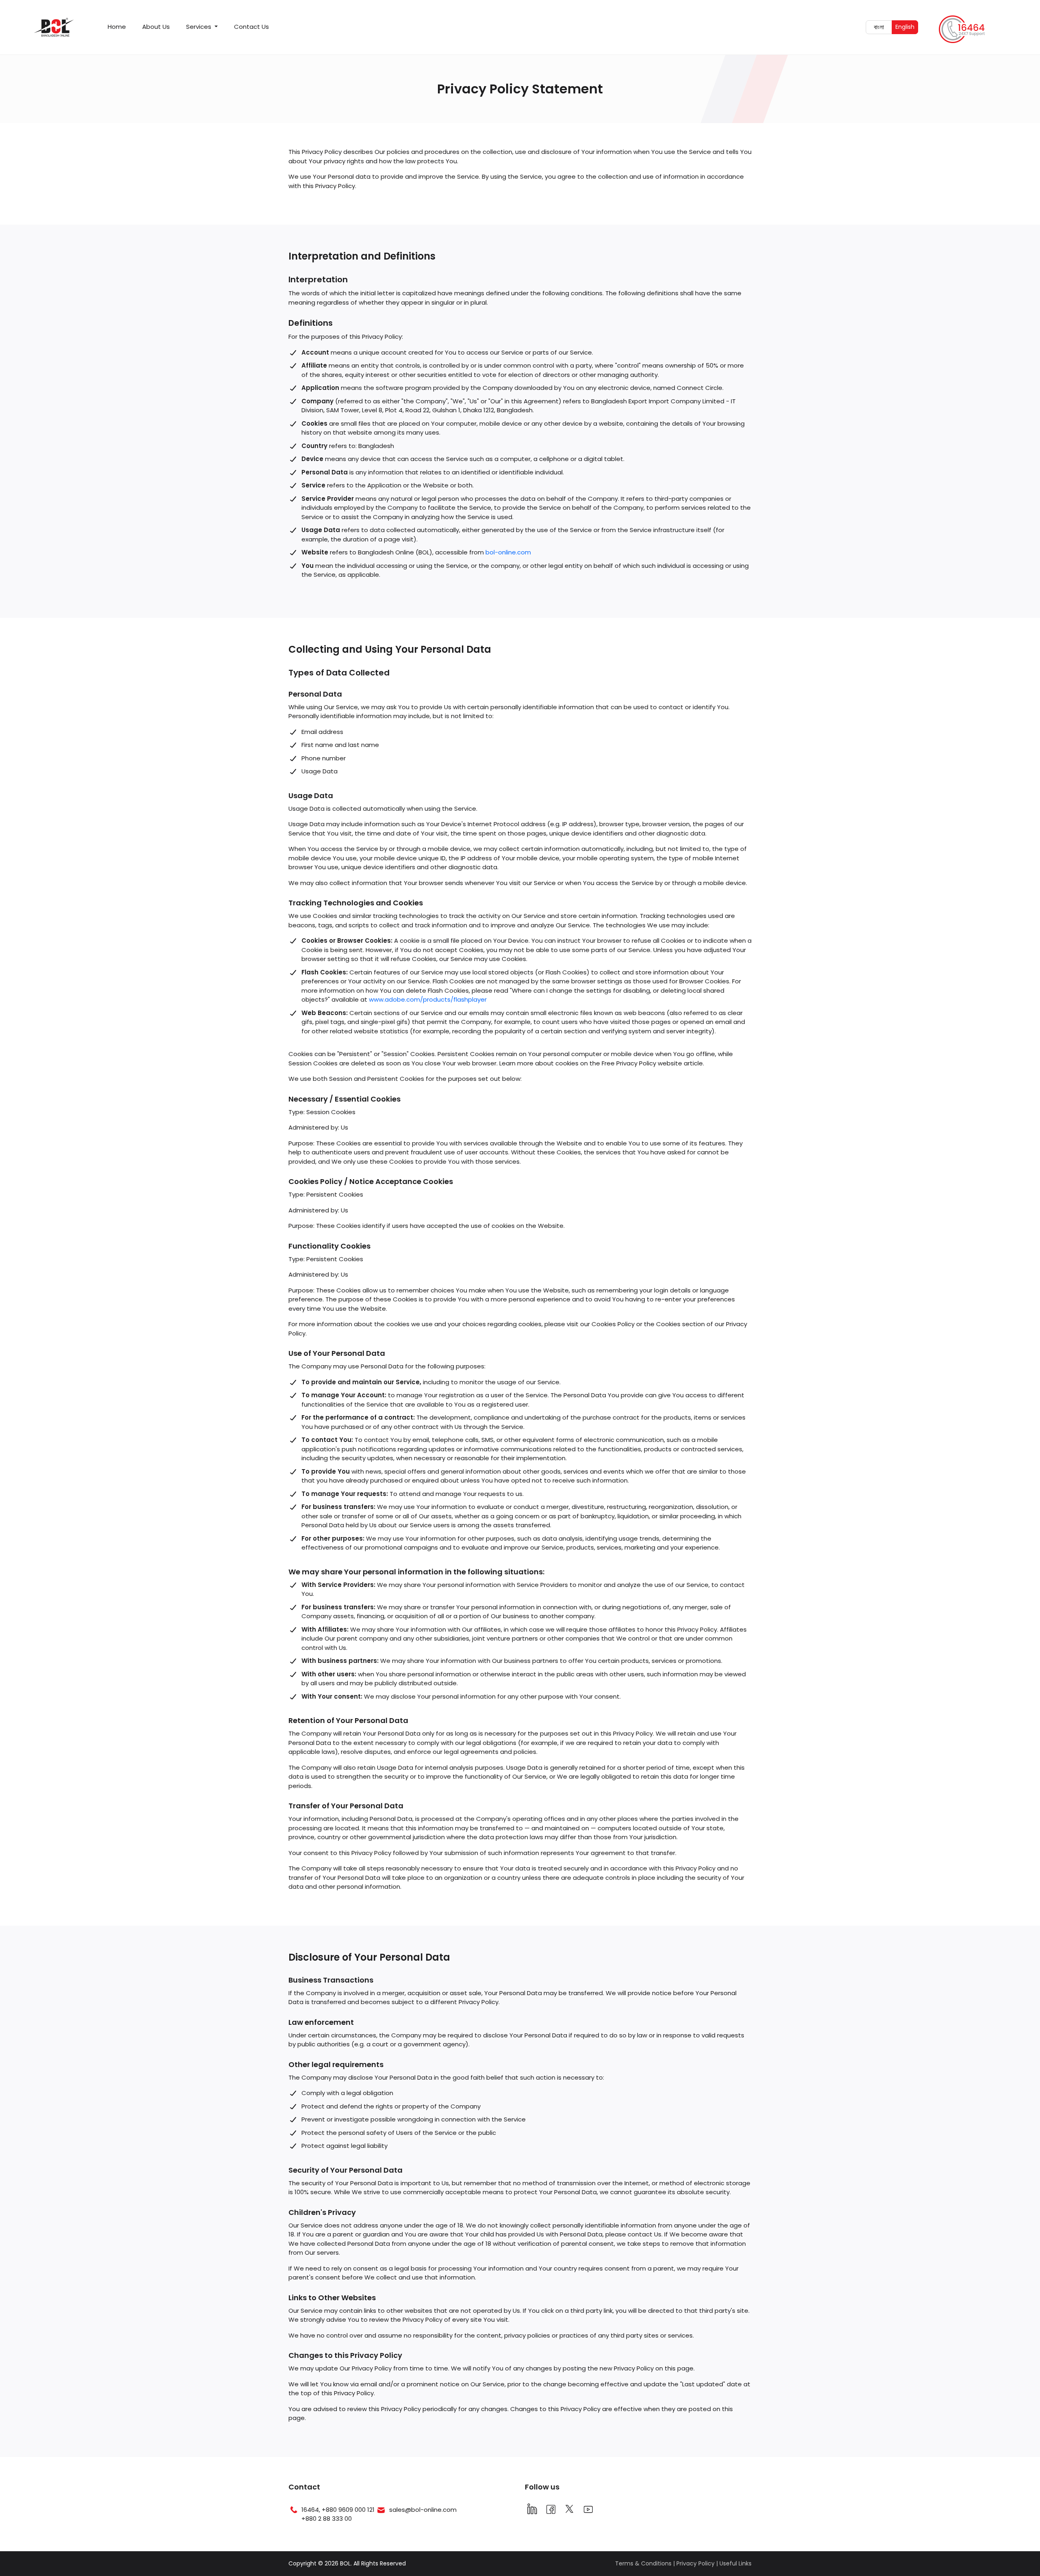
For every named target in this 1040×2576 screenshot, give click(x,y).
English (907, 27)
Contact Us (251, 27)
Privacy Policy (695, 2563)
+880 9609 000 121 (348, 2510)
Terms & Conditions (643, 2563)
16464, (312, 2510)
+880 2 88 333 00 (327, 2519)
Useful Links (736, 2563)
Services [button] (199, 27)
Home (117, 27)
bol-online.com (508, 552)
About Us (156, 27)
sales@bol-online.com (423, 2510)
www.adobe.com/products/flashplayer (428, 999)
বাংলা (883, 27)
